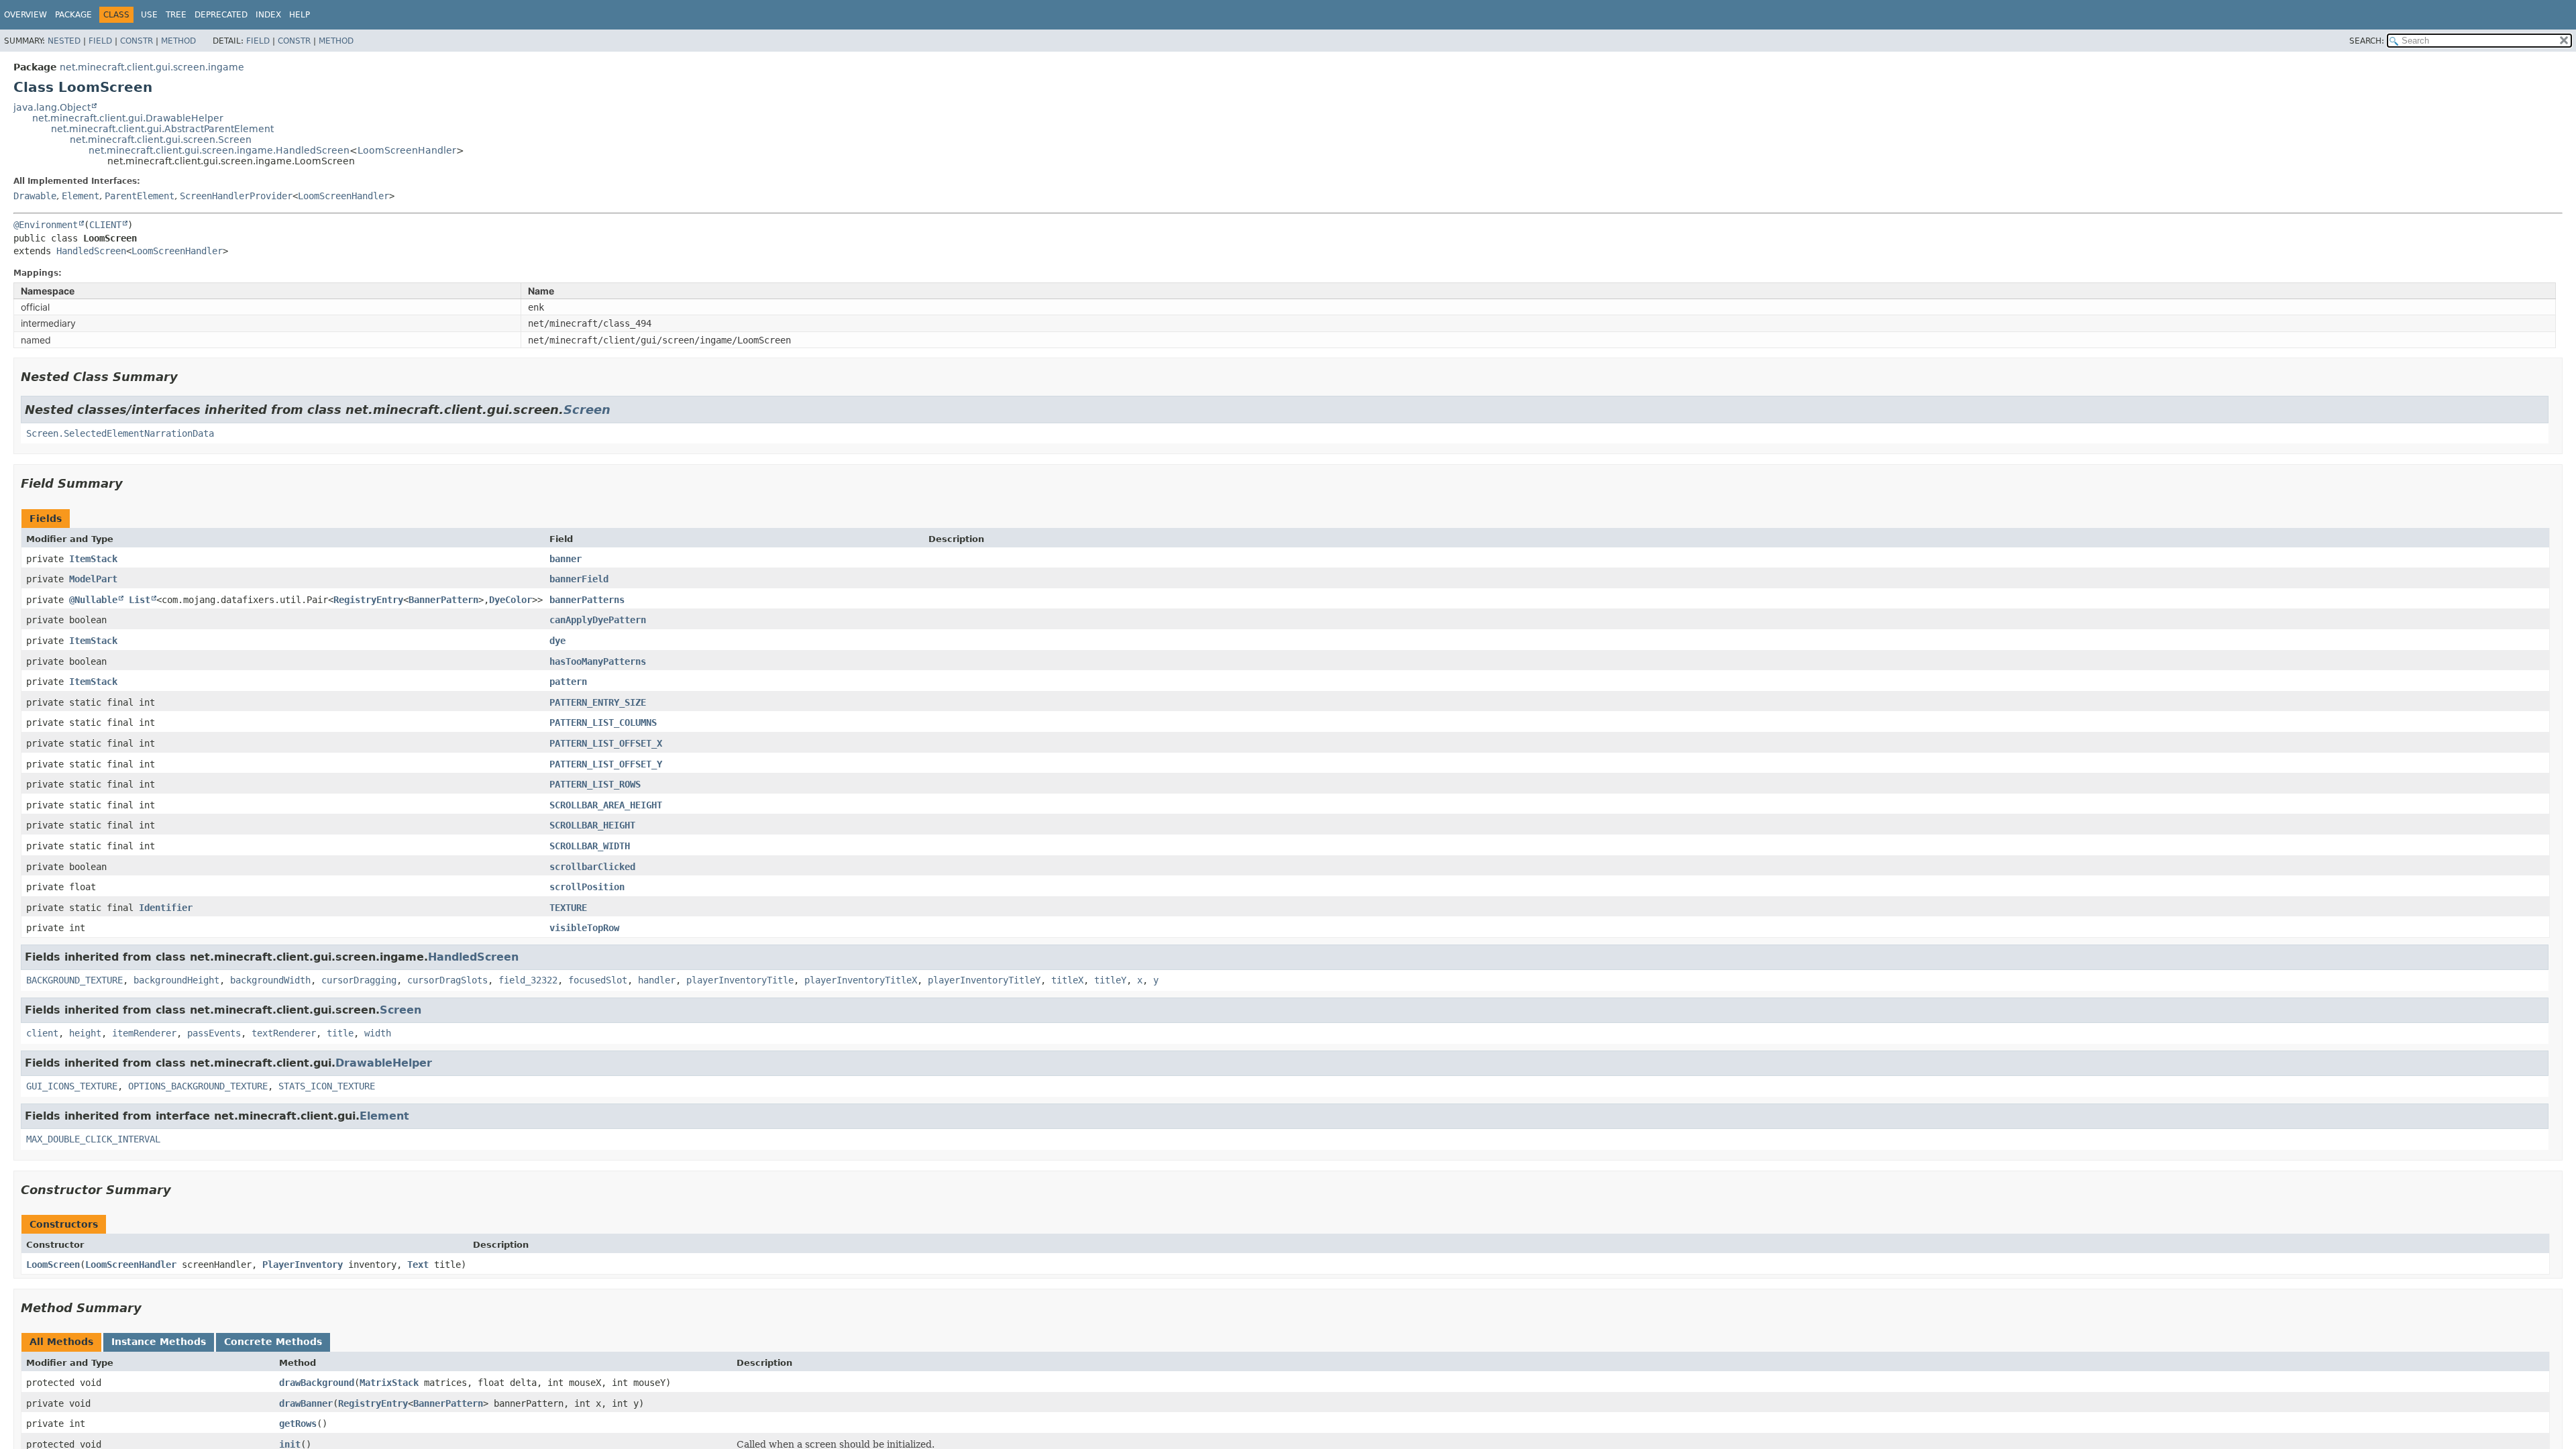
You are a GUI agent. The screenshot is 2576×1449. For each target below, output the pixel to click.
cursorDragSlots (447, 980)
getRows (298, 1424)
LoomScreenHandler (407, 150)
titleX (1067, 980)
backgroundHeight (176, 980)
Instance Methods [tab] (159, 1342)
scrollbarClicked (592, 867)
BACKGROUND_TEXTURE (74, 980)
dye (557, 641)
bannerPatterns (587, 600)
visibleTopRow (584, 928)
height (85, 1033)
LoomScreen (53, 1265)
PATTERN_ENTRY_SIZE (598, 702)
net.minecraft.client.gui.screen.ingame (152, 67)
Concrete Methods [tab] (273, 1342)
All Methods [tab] (61, 1342)
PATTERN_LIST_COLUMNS (603, 722)
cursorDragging (359, 980)
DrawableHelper (384, 1063)
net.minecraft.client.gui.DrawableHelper (128, 118)
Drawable (35, 196)
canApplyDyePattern (598, 620)
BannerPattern (443, 600)
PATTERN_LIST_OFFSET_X (606, 743)
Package (73, 15)
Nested (64, 41)
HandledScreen (91, 251)
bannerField (579, 579)
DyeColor (511, 600)
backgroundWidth (270, 980)
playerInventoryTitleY (984, 980)
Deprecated (221, 15)
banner (566, 559)
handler (657, 980)
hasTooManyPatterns (598, 661)
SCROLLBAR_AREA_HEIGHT (606, 805)
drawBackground (317, 1383)
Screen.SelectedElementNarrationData (120, 433)
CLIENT (105, 225)
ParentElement (140, 196)
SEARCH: (2367, 41)
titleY (1110, 980)
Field (100, 41)
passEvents (214, 1033)
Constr (137, 41)
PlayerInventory (303, 1265)
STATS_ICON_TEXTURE (327, 1086)
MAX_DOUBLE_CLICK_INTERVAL (93, 1139)
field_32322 (528, 980)
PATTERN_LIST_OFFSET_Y (606, 764)
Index (268, 15)
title (340, 1033)
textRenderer (284, 1033)
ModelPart (93, 579)
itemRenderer (144, 1033)
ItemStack (93, 559)
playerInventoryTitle (740, 980)
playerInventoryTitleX (861, 980)
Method (178, 41)
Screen (587, 410)
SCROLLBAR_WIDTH (590, 846)
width (378, 1033)
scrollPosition (587, 887)
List (140, 600)
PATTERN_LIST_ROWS (595, 784)
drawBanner (306, 1403)
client (42, 1033)
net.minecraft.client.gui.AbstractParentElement (162, 129)
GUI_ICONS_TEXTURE (72, 1086)
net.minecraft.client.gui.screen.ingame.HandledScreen (219, 150)
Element (80, 196)
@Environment (46, 225)
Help (300, 15)
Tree (176, 15)
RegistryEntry (368, 600)
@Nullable (93, 600)
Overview (25, 15)
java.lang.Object (52, 107)
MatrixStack (389, 1383)
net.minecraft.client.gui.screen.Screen (161, 140)
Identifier (166, 908)
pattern (568, 682)
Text (418, 1265)
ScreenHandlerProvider (236, 196)
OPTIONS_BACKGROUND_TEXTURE (198, 1086)
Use (149, 15)
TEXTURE (568, 908)
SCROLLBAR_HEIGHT (592, 825)
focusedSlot (598, 980)
